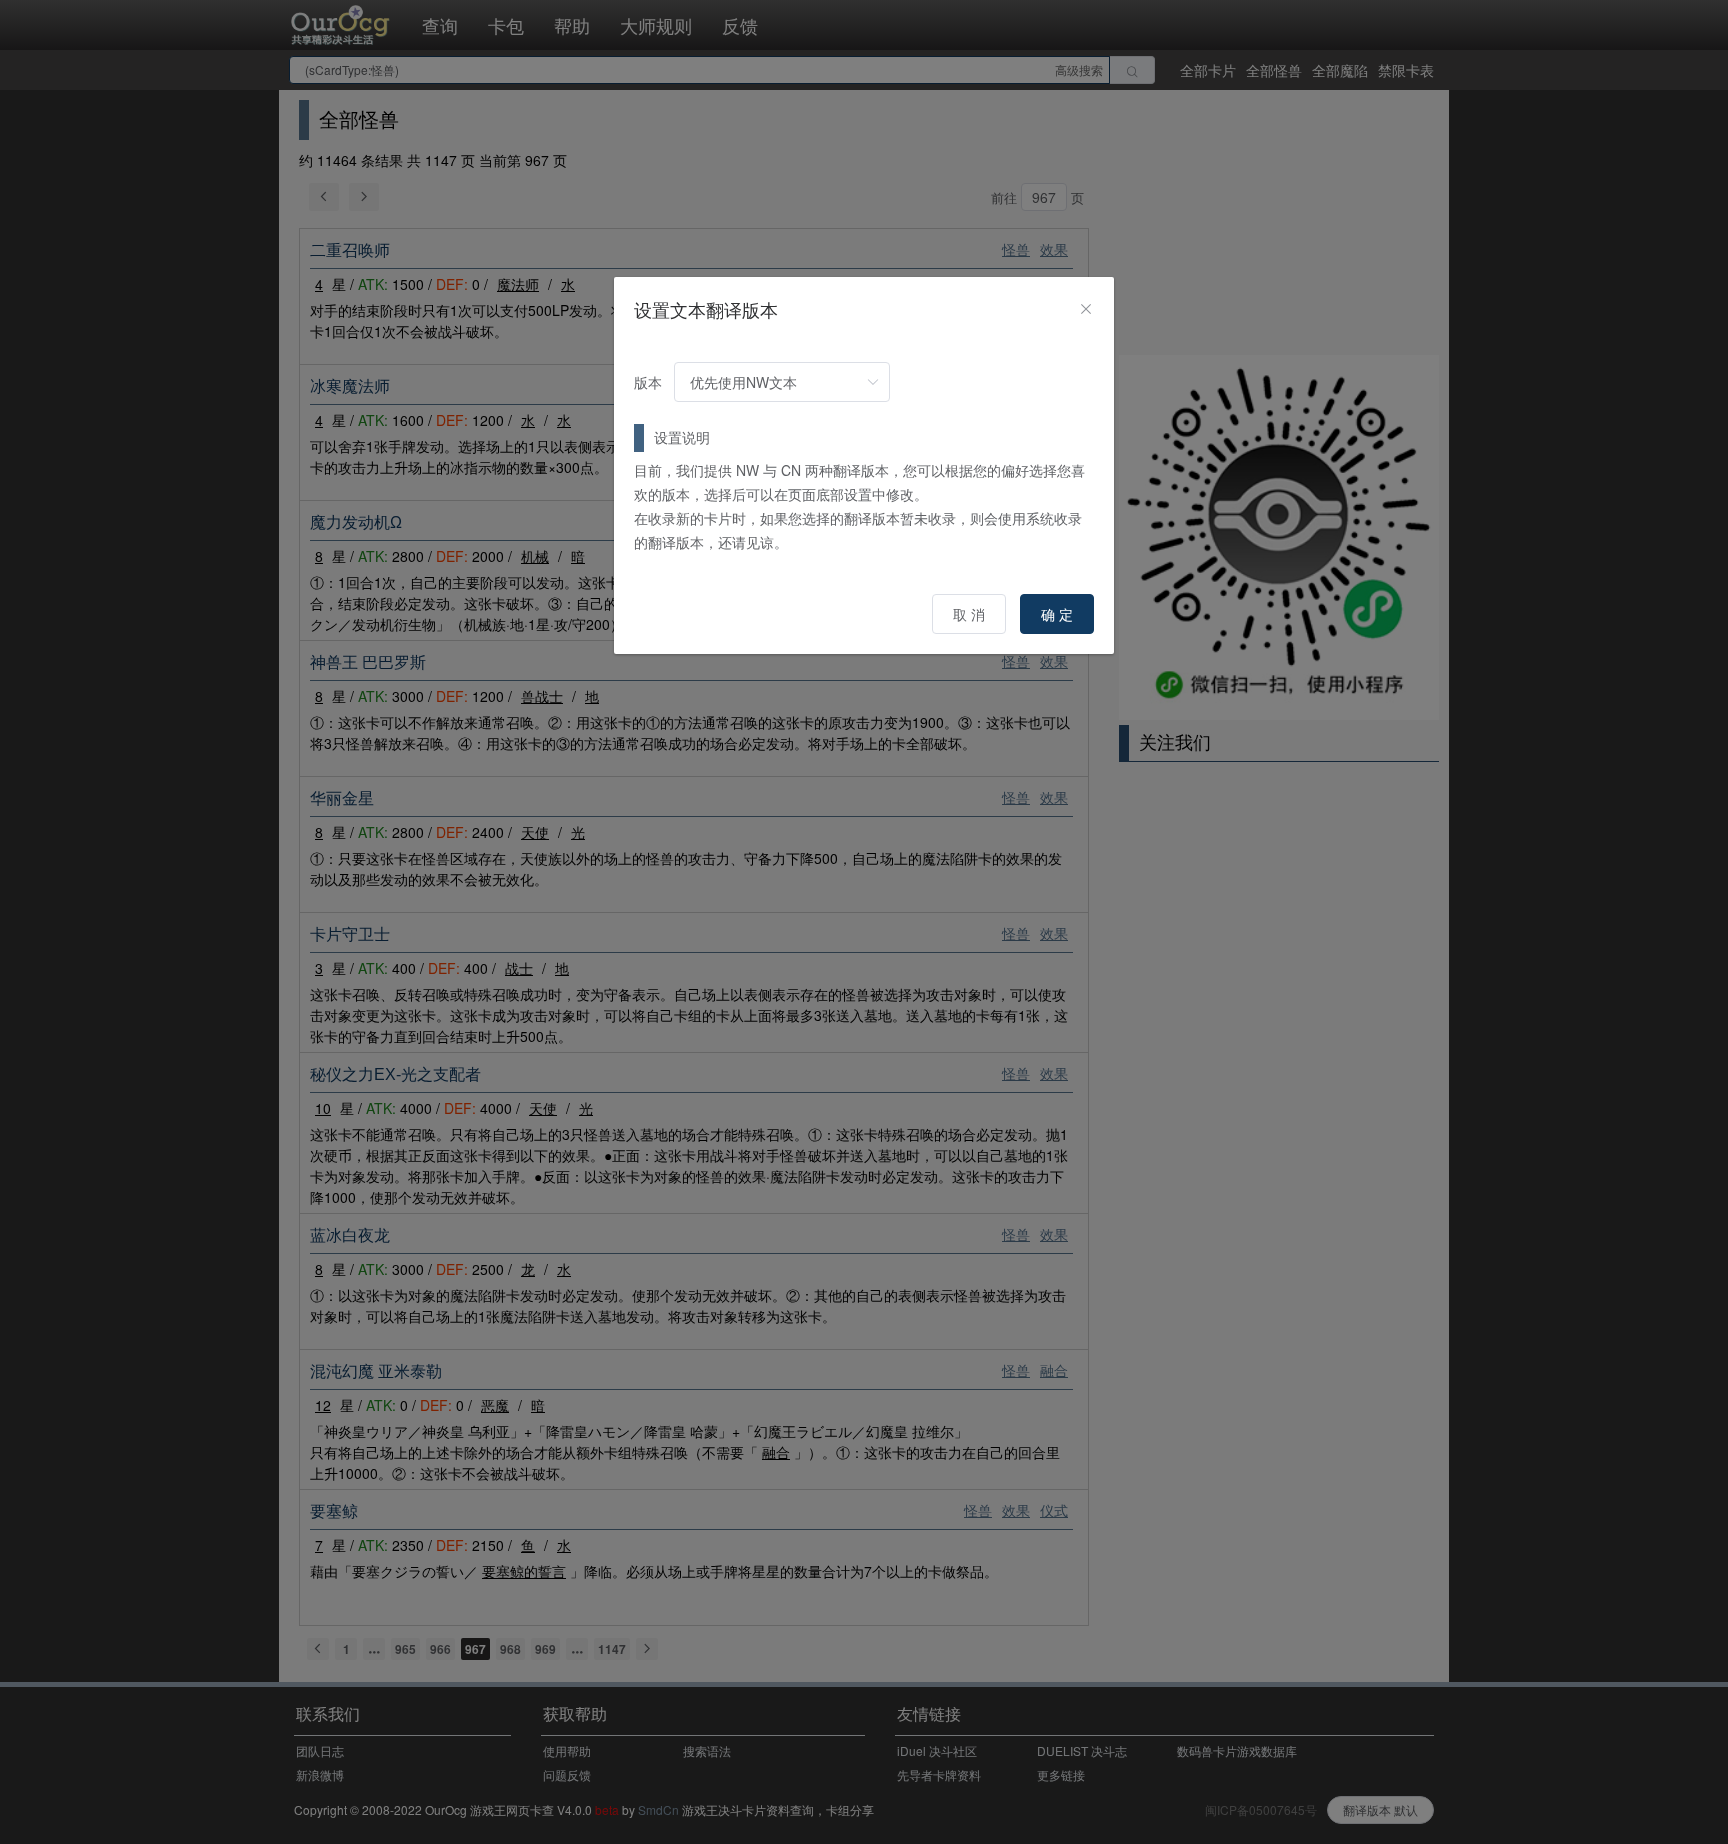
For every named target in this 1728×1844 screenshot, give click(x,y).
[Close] (1086, 309)
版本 (648, 382)
